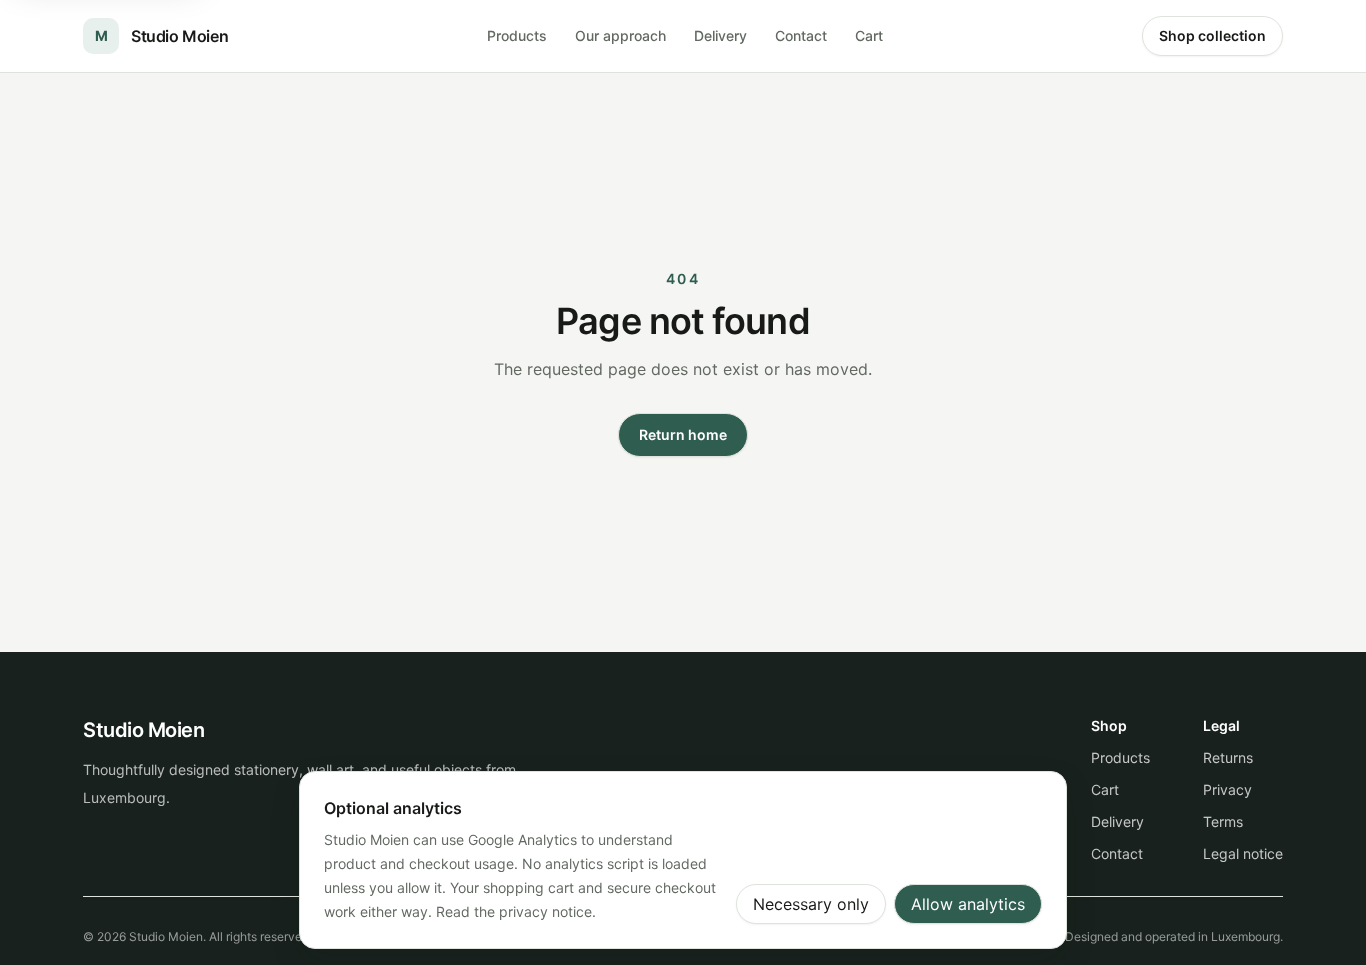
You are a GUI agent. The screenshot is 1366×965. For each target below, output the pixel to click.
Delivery (720, 35)
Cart (869, 35)
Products (517, 35)
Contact (801, 35)
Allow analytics (968, 904)
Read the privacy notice (514, 911)
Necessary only (811, 904)
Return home (683, 434)
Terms (1223, 821)
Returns (1228, 757)
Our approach (620, 35)
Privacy (1227, 789)
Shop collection (1212, 35)
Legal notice (1243, 853)
